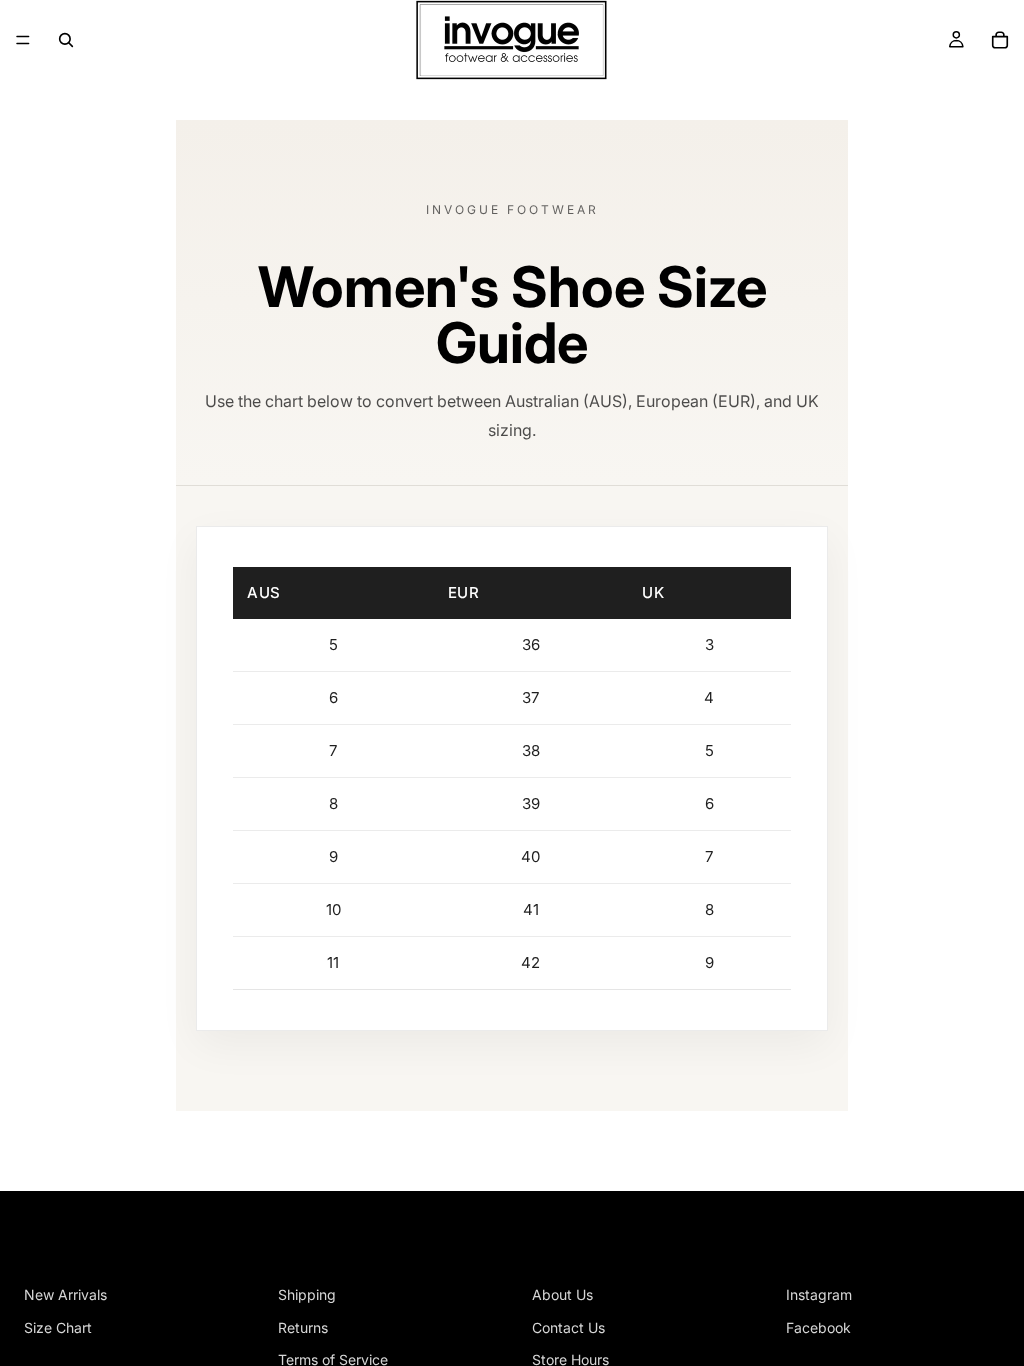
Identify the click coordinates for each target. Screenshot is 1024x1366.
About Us (562, 1294)
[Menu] (23, 40)
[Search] (66, 40)
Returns (303, 1327)
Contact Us (568, 1327)
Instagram (819, 1294)
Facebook (818, 1327)
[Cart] (1000, 40)
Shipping (307, 1294)
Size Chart (58, 1327)
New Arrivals (65, 1294)
